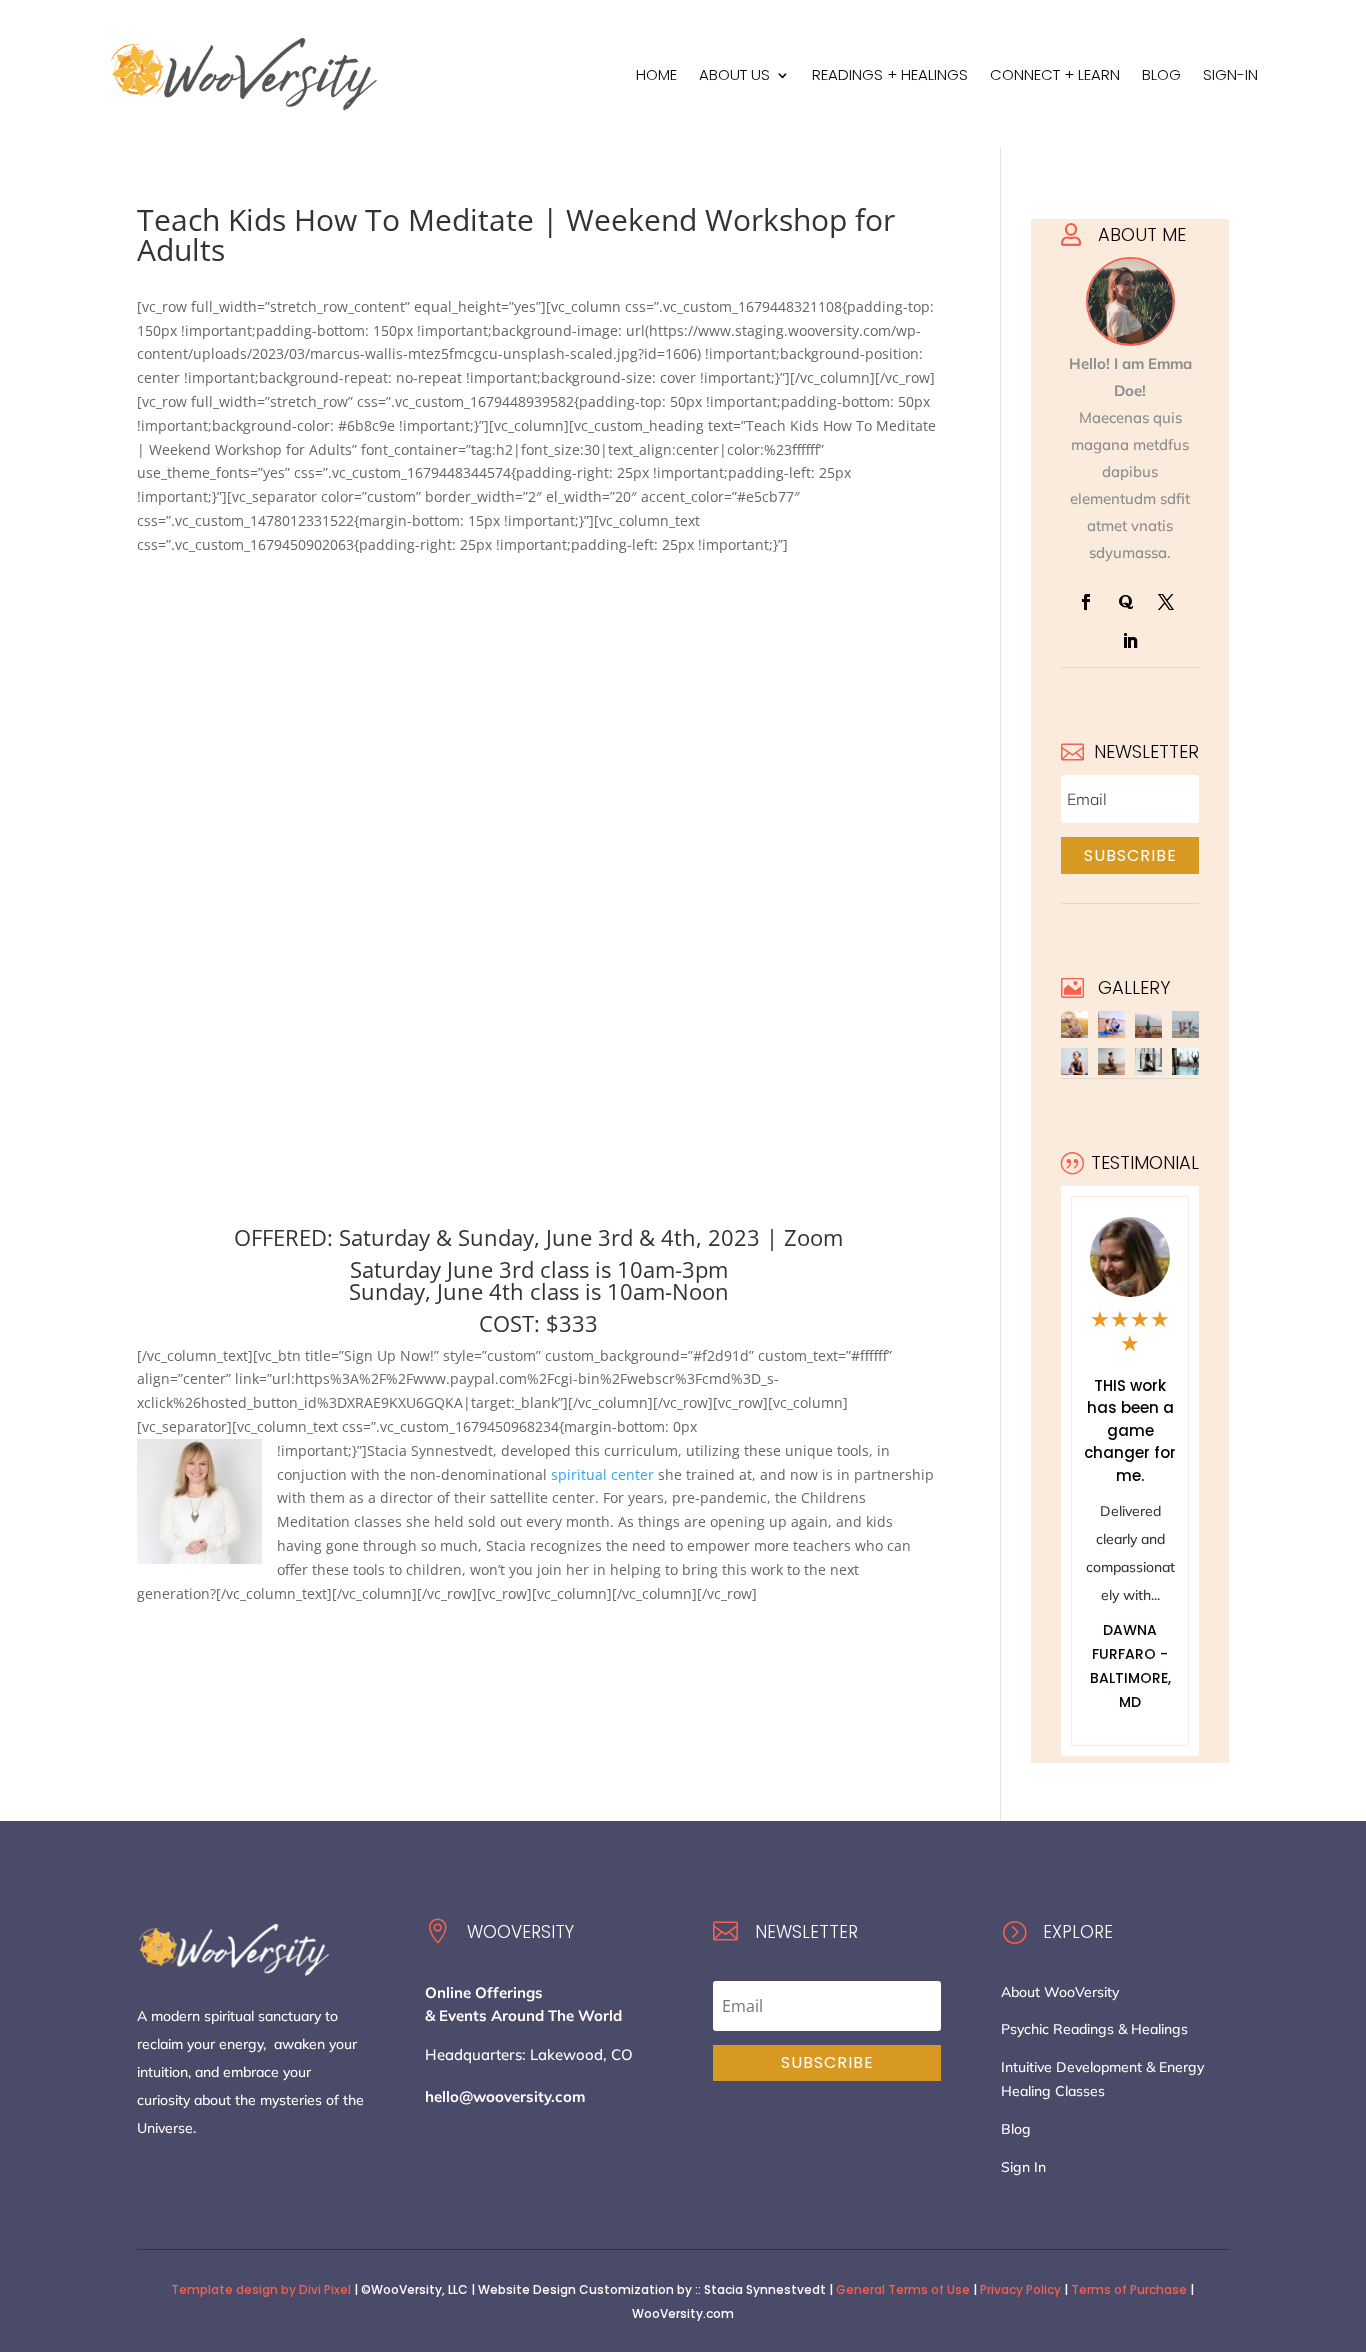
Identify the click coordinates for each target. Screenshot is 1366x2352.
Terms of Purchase (1129, 2289)
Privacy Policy (1020, 2289)
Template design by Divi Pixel (261, 2289)
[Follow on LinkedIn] (1130, 641)
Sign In (1023, 2167)
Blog (1016, 2129)
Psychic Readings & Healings (1094, 2029)
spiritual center (602, 1474)
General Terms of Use (903, 2289)
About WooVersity (1060, 1992)
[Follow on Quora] (1126, 602)
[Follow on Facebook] (1086, 602)
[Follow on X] (1166, 602)
